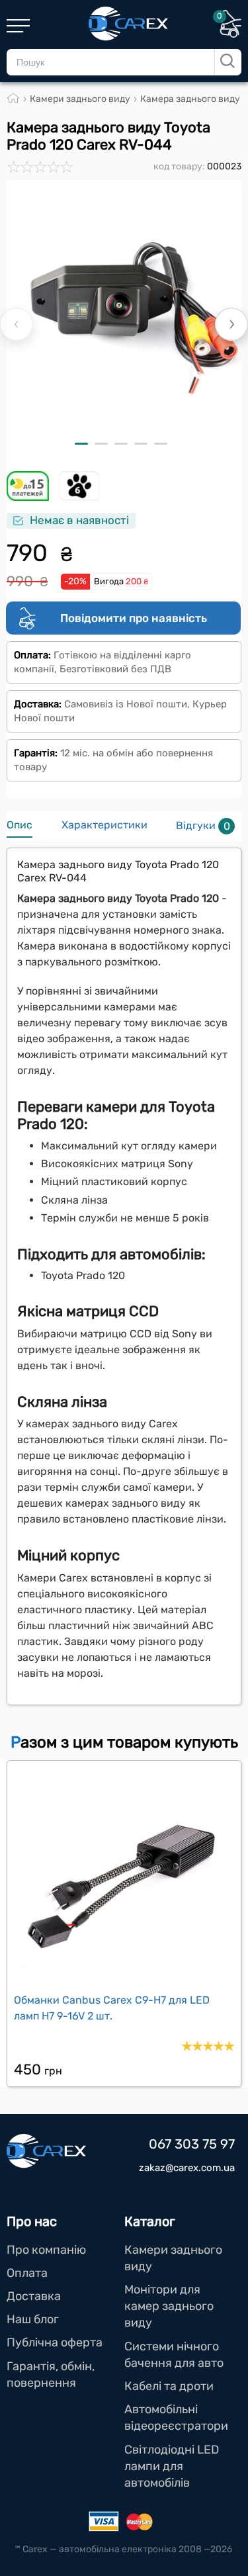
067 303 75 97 (192, 2144)
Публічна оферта (55, 2342)
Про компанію (46, 2250)
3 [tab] (121, 444)
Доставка (34, 2296)
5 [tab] (161, 444)
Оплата (27, 2273)
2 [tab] (101, 444)
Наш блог (33, 2319)
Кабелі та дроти (169, 2386)
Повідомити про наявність (134, 618)
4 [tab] (141, 444)
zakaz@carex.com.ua (187, 2168)
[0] (230, 34)
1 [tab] (81, 444)
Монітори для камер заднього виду (169, 2306)
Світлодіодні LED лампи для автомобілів (172, 2466)
